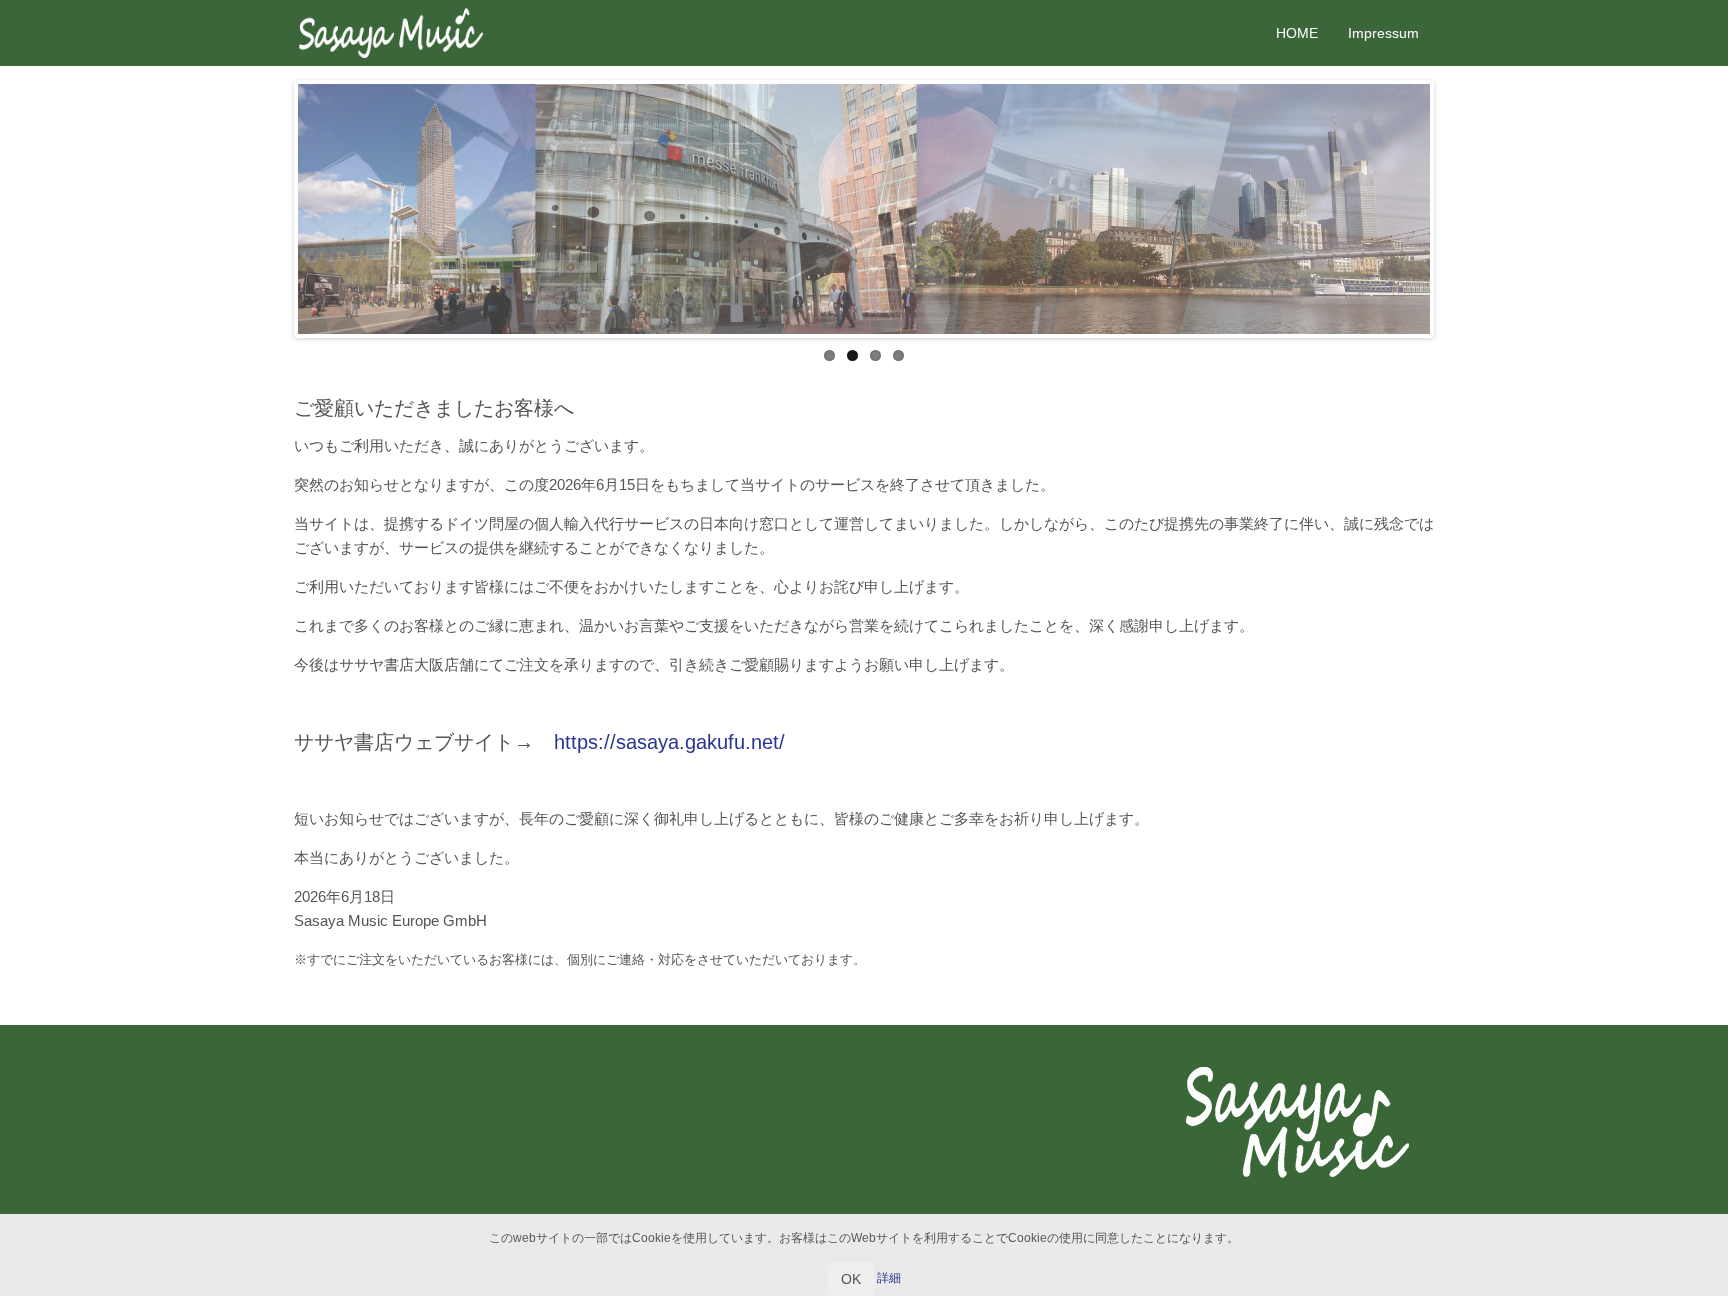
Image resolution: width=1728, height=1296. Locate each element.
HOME (1297, 33)
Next (1460, 209)
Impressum (1383, 33)
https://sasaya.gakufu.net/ (669, 742)
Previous (268, 209)
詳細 (889, 1278)
